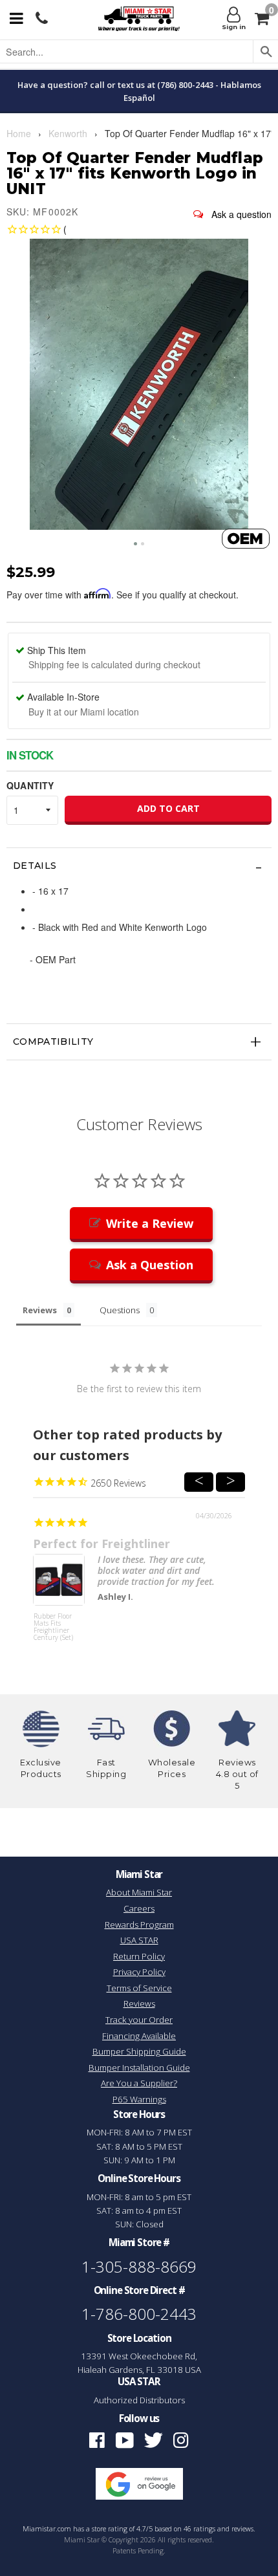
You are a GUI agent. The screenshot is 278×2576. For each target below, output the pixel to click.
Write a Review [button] (150, 1223)
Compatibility (53, 1042)
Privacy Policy (139, 1972)
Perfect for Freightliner (102, 1544)
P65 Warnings (139, 2099)
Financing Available (139, 2036)
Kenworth (68, 133)
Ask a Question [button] (150, 1265)
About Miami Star (139, 1892)
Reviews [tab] (40, 1310)
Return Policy (139, 1956)
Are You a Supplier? (139, 2083)
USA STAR (139, 1940)
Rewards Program (139, 1925)
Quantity (30, 785)
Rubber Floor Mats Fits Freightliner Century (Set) (53, 1627)
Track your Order (139, 2020)
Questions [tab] (120, 1310)
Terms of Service (139, 1988)
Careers (139, 1908)
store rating (110, 2529)
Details (35, 866)
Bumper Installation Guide (139, 2068)
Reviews (139, 2003)
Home (19, 133)
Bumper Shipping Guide (139, 2051)
